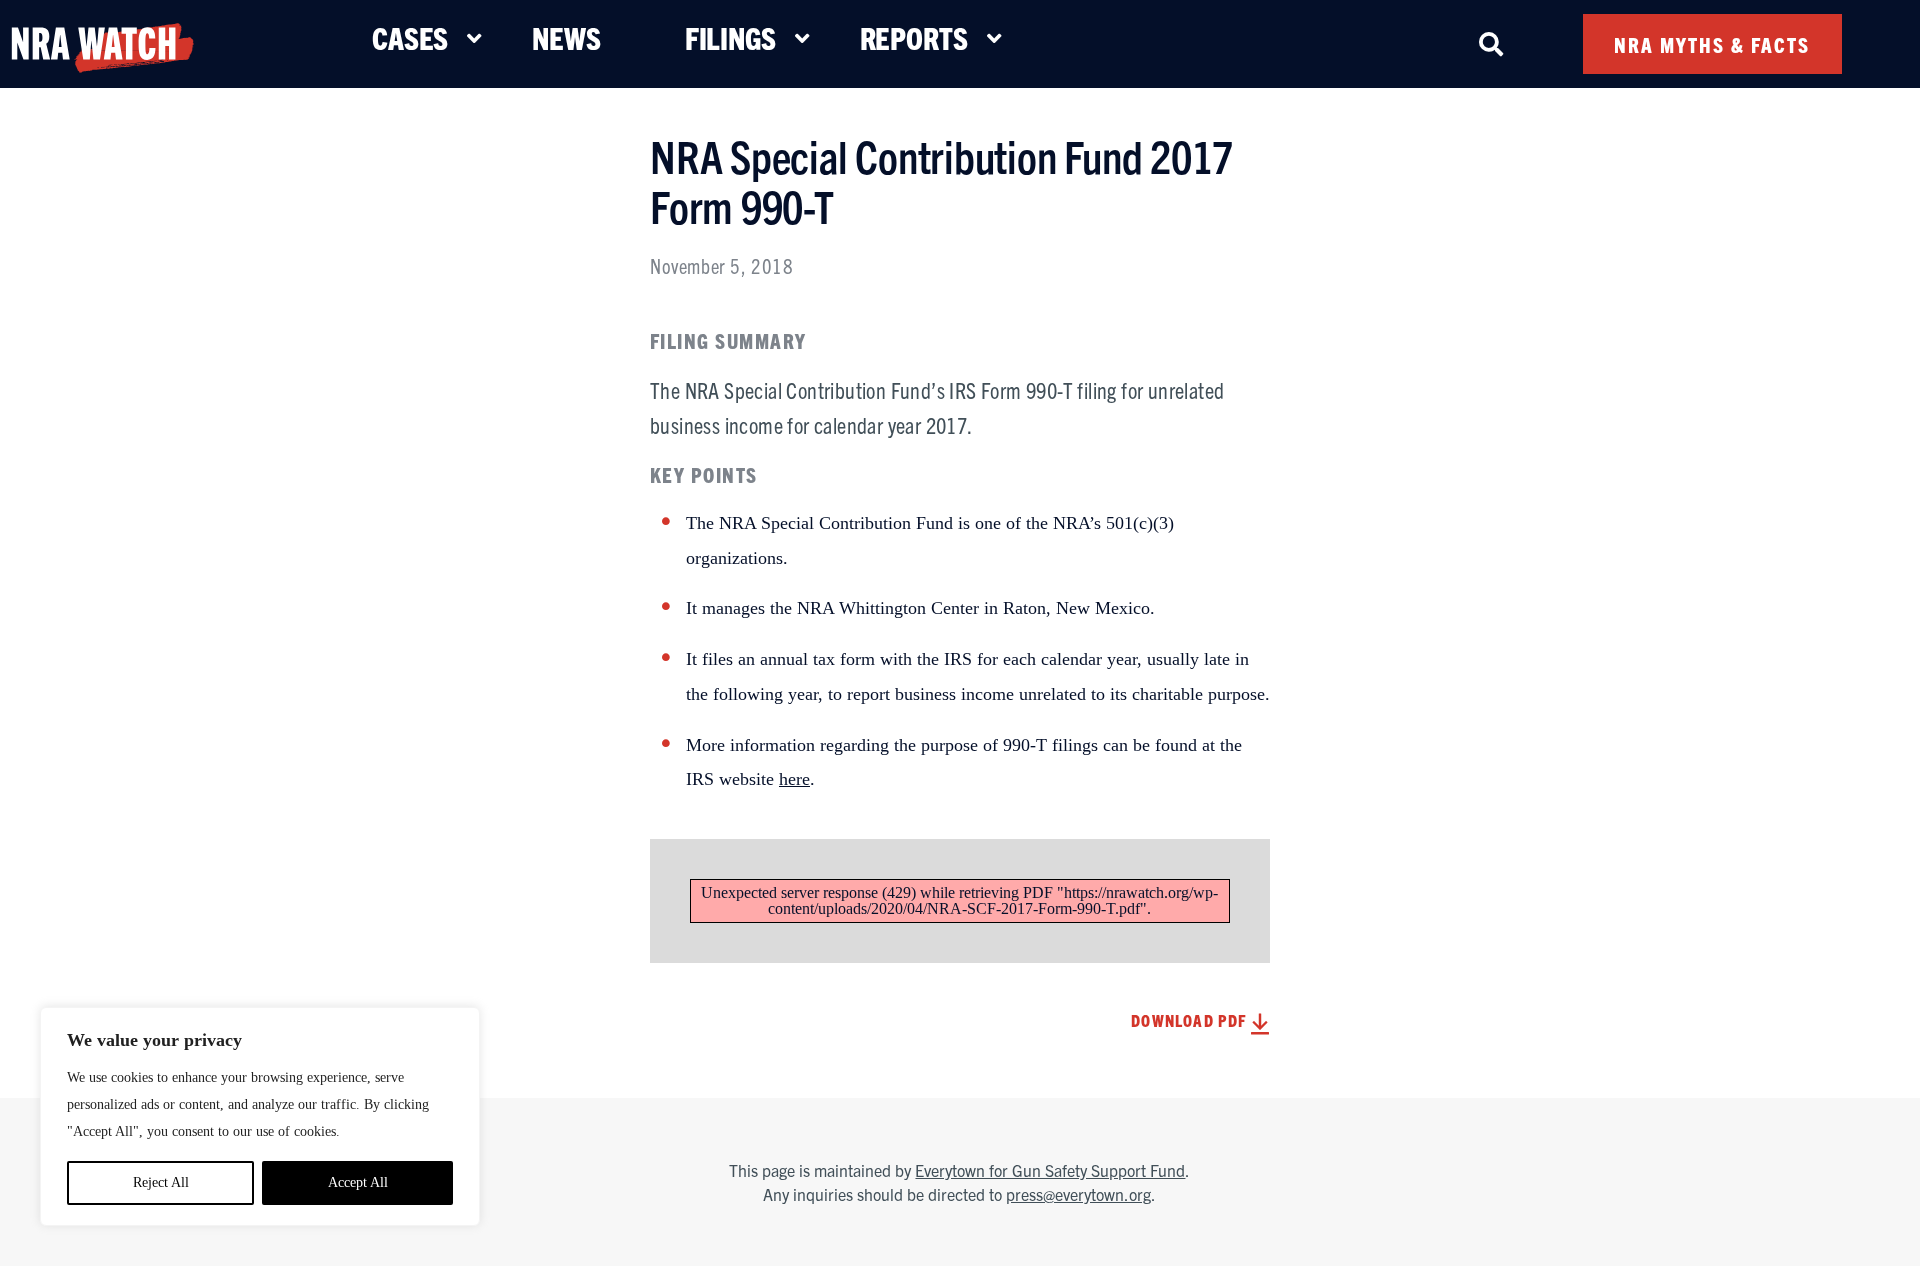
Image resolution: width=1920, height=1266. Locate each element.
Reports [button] (914, 37)
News (566, 37)
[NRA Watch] (102, 43)
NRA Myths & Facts (1712, 44)
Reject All (161, 1182)
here (794, 779)
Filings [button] (730, 37)
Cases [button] (410, 37)
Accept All (358, 1182)
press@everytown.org (1078, 1194)
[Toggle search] (1491, 44)
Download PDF (1191, 1020)
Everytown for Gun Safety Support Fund (1050, 1170)
